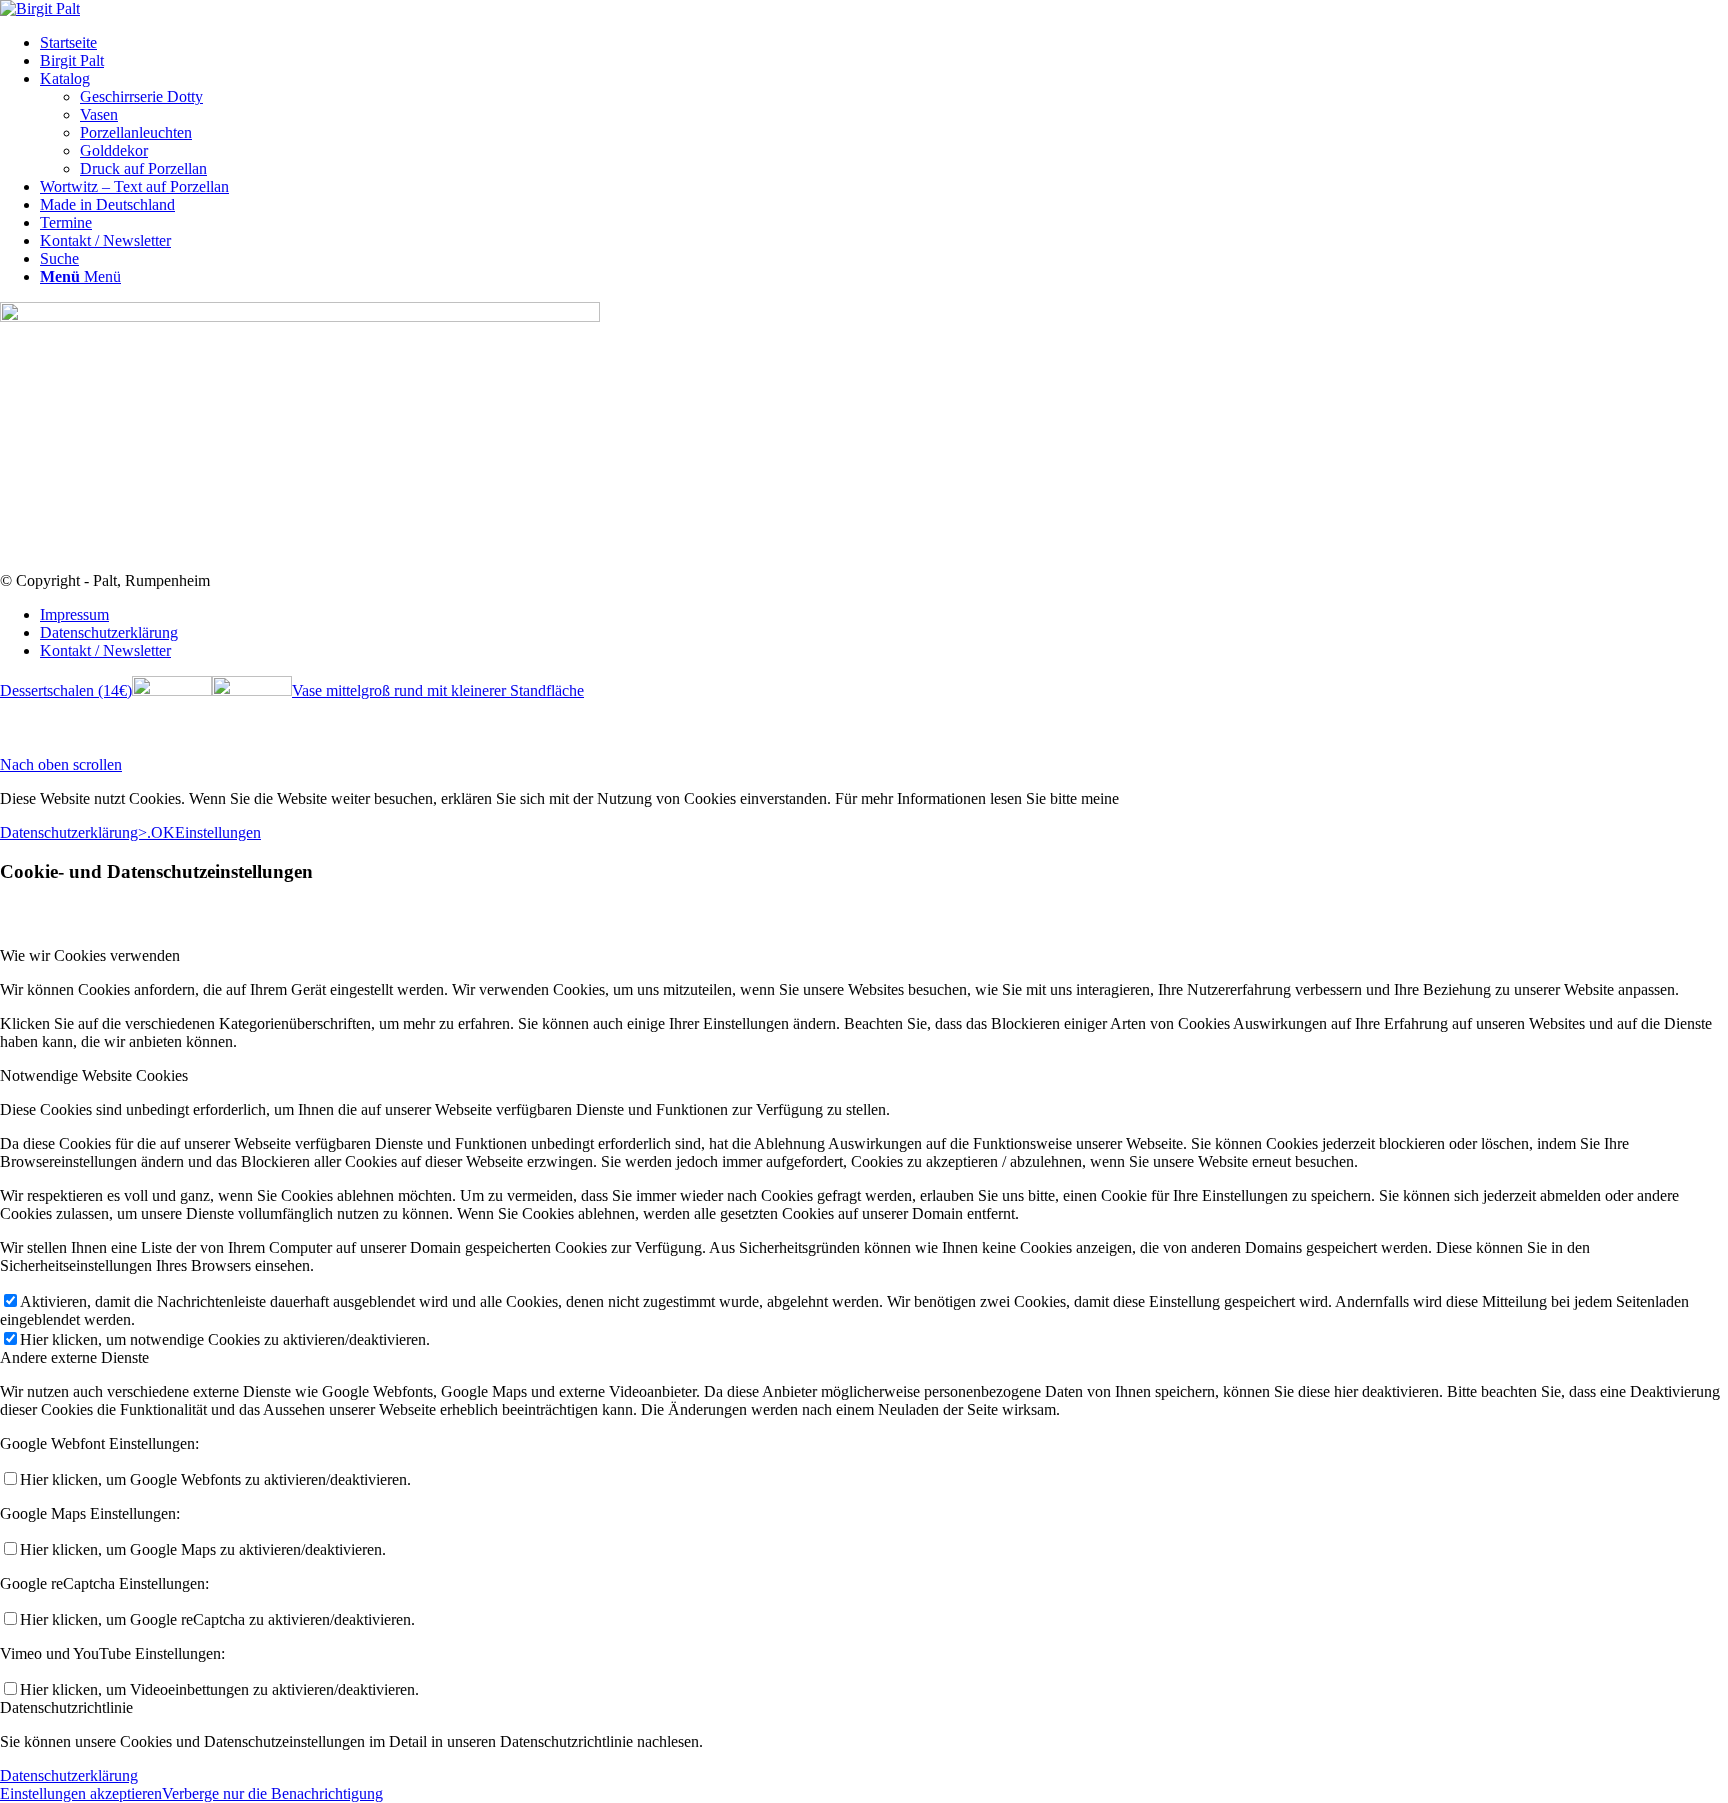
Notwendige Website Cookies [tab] (94, 1075)
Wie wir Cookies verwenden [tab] (90, 955)
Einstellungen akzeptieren (81, 1793)
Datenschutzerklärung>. (75, 832)
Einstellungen (218, 832)
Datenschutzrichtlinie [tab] (66, 1707)
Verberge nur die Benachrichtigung (272, 1793)
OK (163, 832)
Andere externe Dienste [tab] (74, 1357)
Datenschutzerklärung (69, 1775)
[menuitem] (884, 43)
